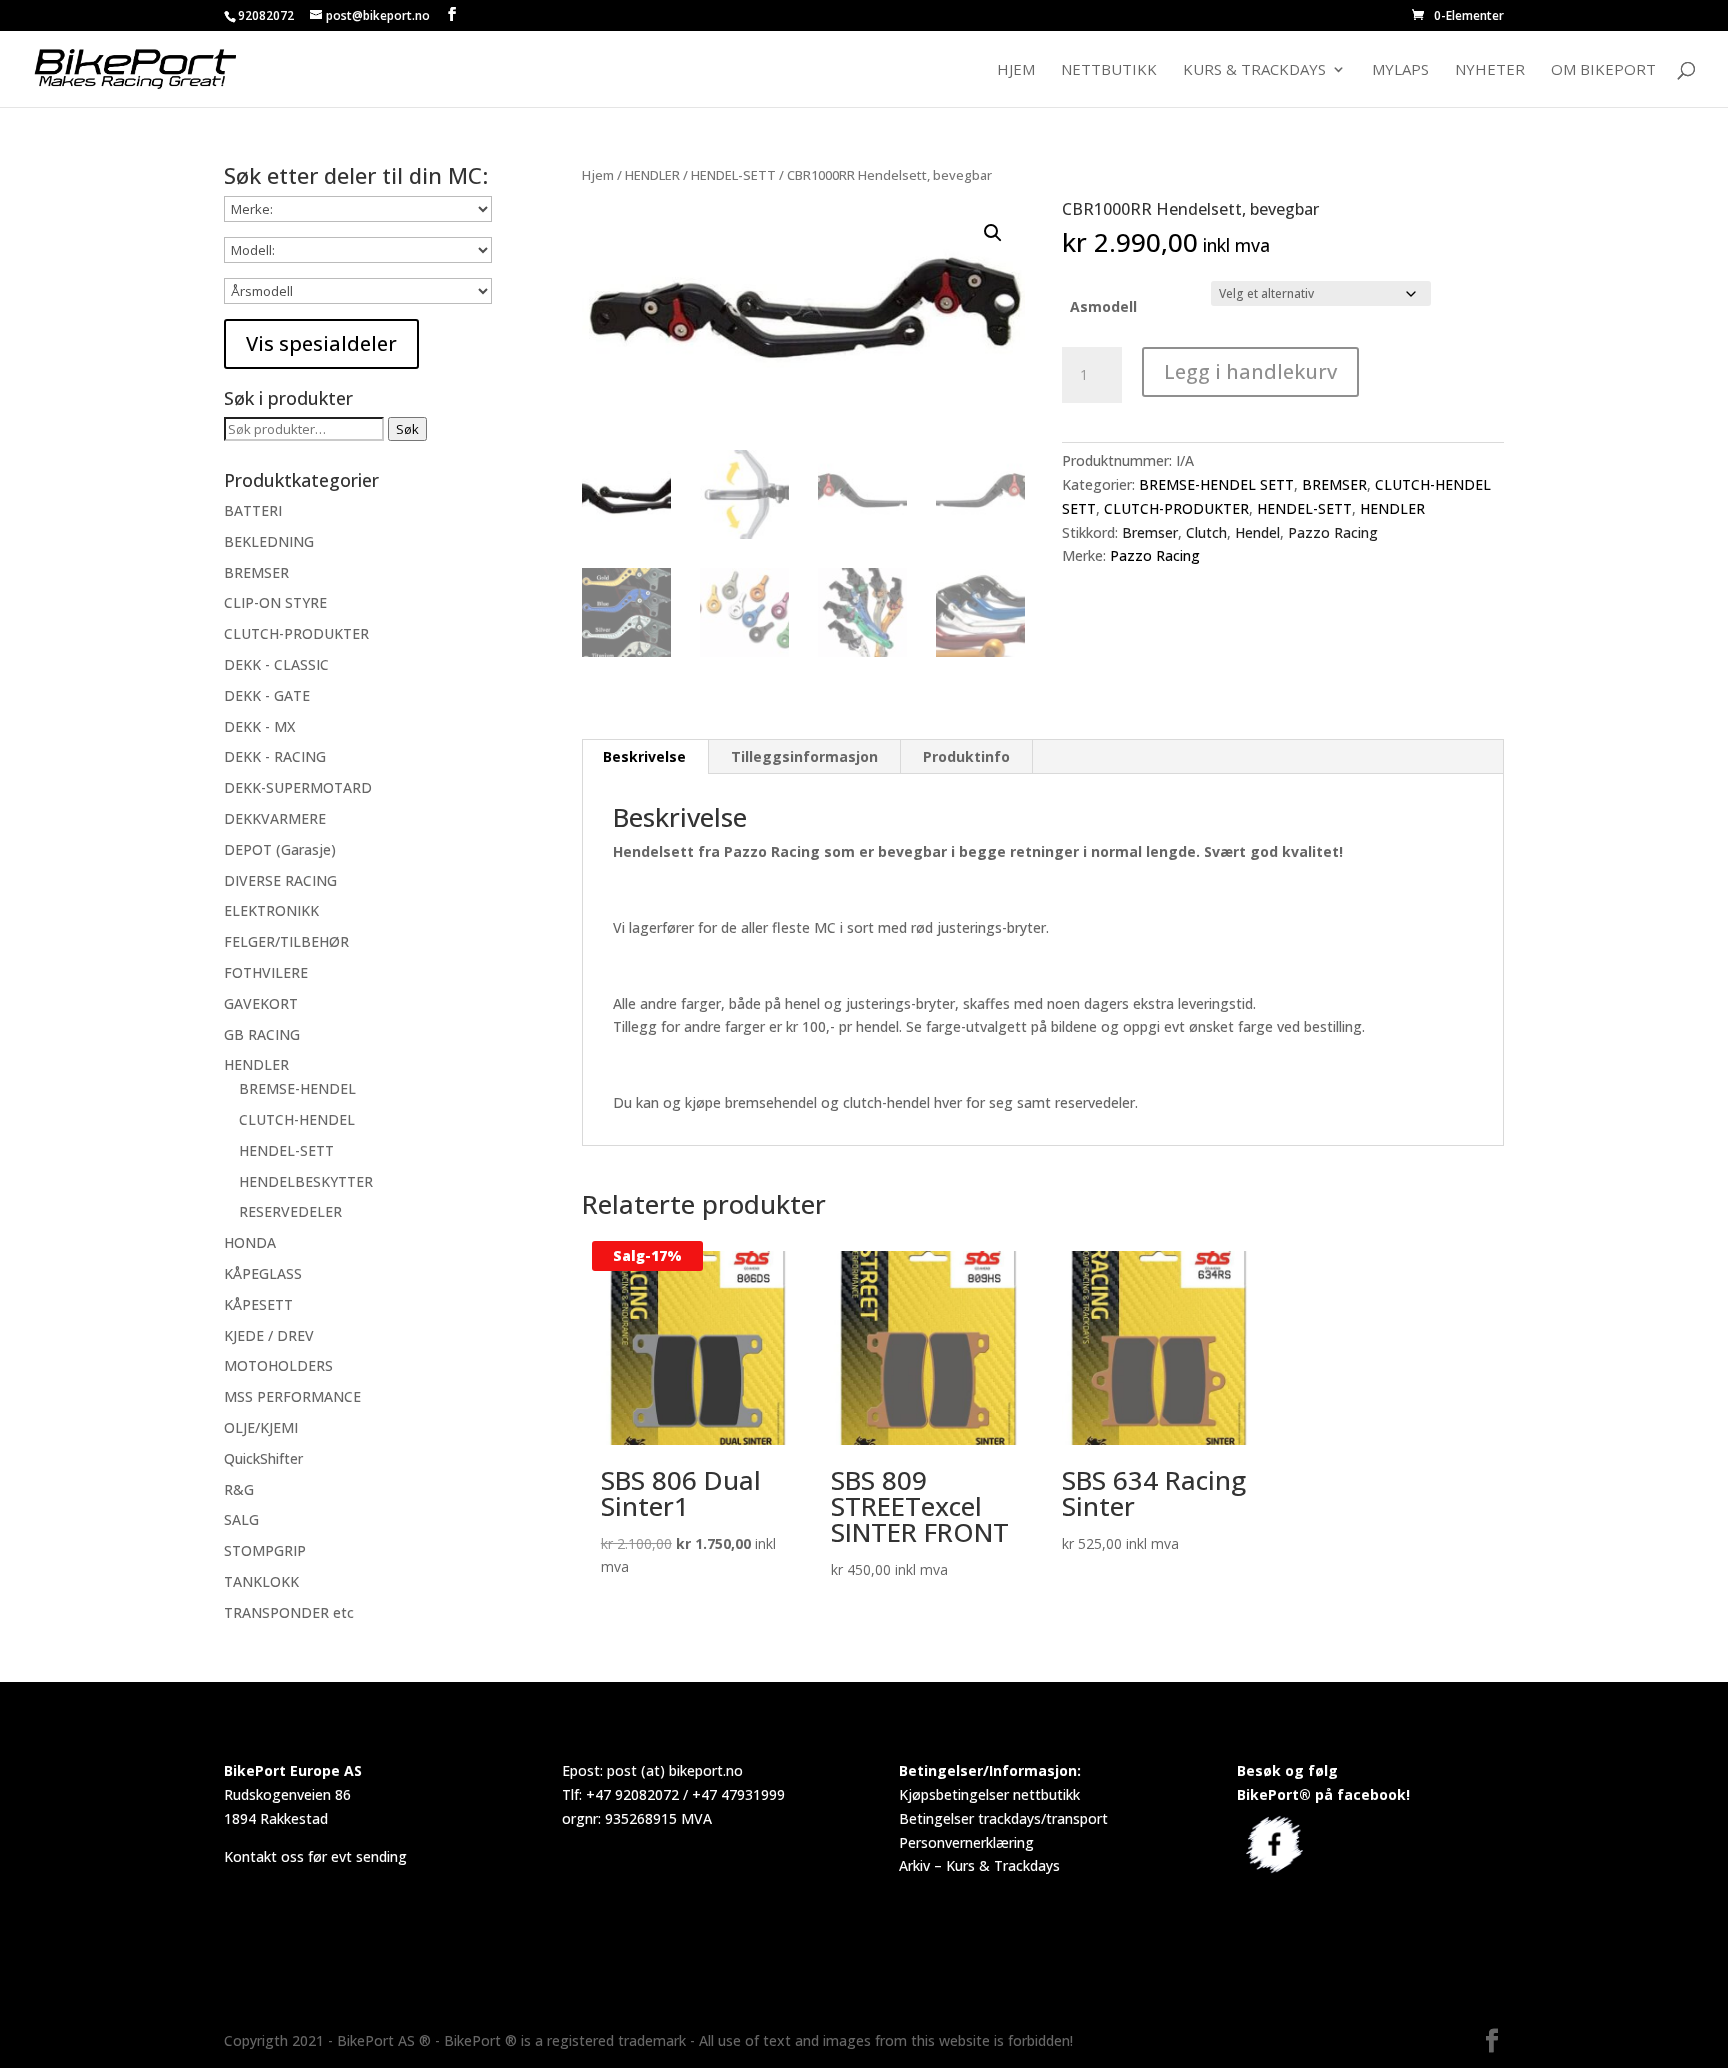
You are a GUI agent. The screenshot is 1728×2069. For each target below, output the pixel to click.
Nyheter (1490, 70)
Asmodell (1103, 306)
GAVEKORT (261, 1003)
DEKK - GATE (267, 695)
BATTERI (253, 510)
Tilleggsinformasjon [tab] (804, 756)
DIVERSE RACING (280, 880)
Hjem (1016, 70)
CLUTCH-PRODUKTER (1176, 508)
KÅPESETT (258, 1304)
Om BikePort (1603, 70)
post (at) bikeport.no (675, 1770)
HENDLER (652, 175)
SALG (241, 1519)
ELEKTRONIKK (271, 910)
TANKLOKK (261, 1581)
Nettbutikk (1109, 70)
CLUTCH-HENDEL (297, 1119)
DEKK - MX (259, 726)
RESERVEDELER (290, 1211)
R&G (239, 1489)
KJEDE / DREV (269, 1335)
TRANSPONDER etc (289, 1612)
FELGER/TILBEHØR (286, 941)
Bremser (1150, 532)
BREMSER (1334, 484)
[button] (993, 233)
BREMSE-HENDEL (297, 1088)
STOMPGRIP (265, 1550)
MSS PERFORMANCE (292, 1396)
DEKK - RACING (275, 756)
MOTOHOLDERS (278, 1365)
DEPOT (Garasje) (280, 849)
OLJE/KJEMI (261, 1427)
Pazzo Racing (1333, 532)
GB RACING (262, 1034)
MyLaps (1400, 70)
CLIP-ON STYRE (275, 602)
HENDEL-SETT (733, 175)
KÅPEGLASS (263, 1273)
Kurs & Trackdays (1254, 70)
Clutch (1206, 532)
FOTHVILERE (266, 972)
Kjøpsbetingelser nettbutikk (989, 1794)
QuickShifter (263, 1458)
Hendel (1257, 532)
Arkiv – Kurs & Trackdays (979, 1865)
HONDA (250, 1242)
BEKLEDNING (269, 541)
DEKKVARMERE (275, 818)
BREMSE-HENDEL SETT (1216, 484)
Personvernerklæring (966, 1842)
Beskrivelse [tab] (644, 756)
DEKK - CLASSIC (276, 664)
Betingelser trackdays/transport (1003, 1818)
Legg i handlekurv (1250, 371)
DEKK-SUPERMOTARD (298, 787)
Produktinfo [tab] (966, 756)
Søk (407, 429)
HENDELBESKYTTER (306, 1181)
